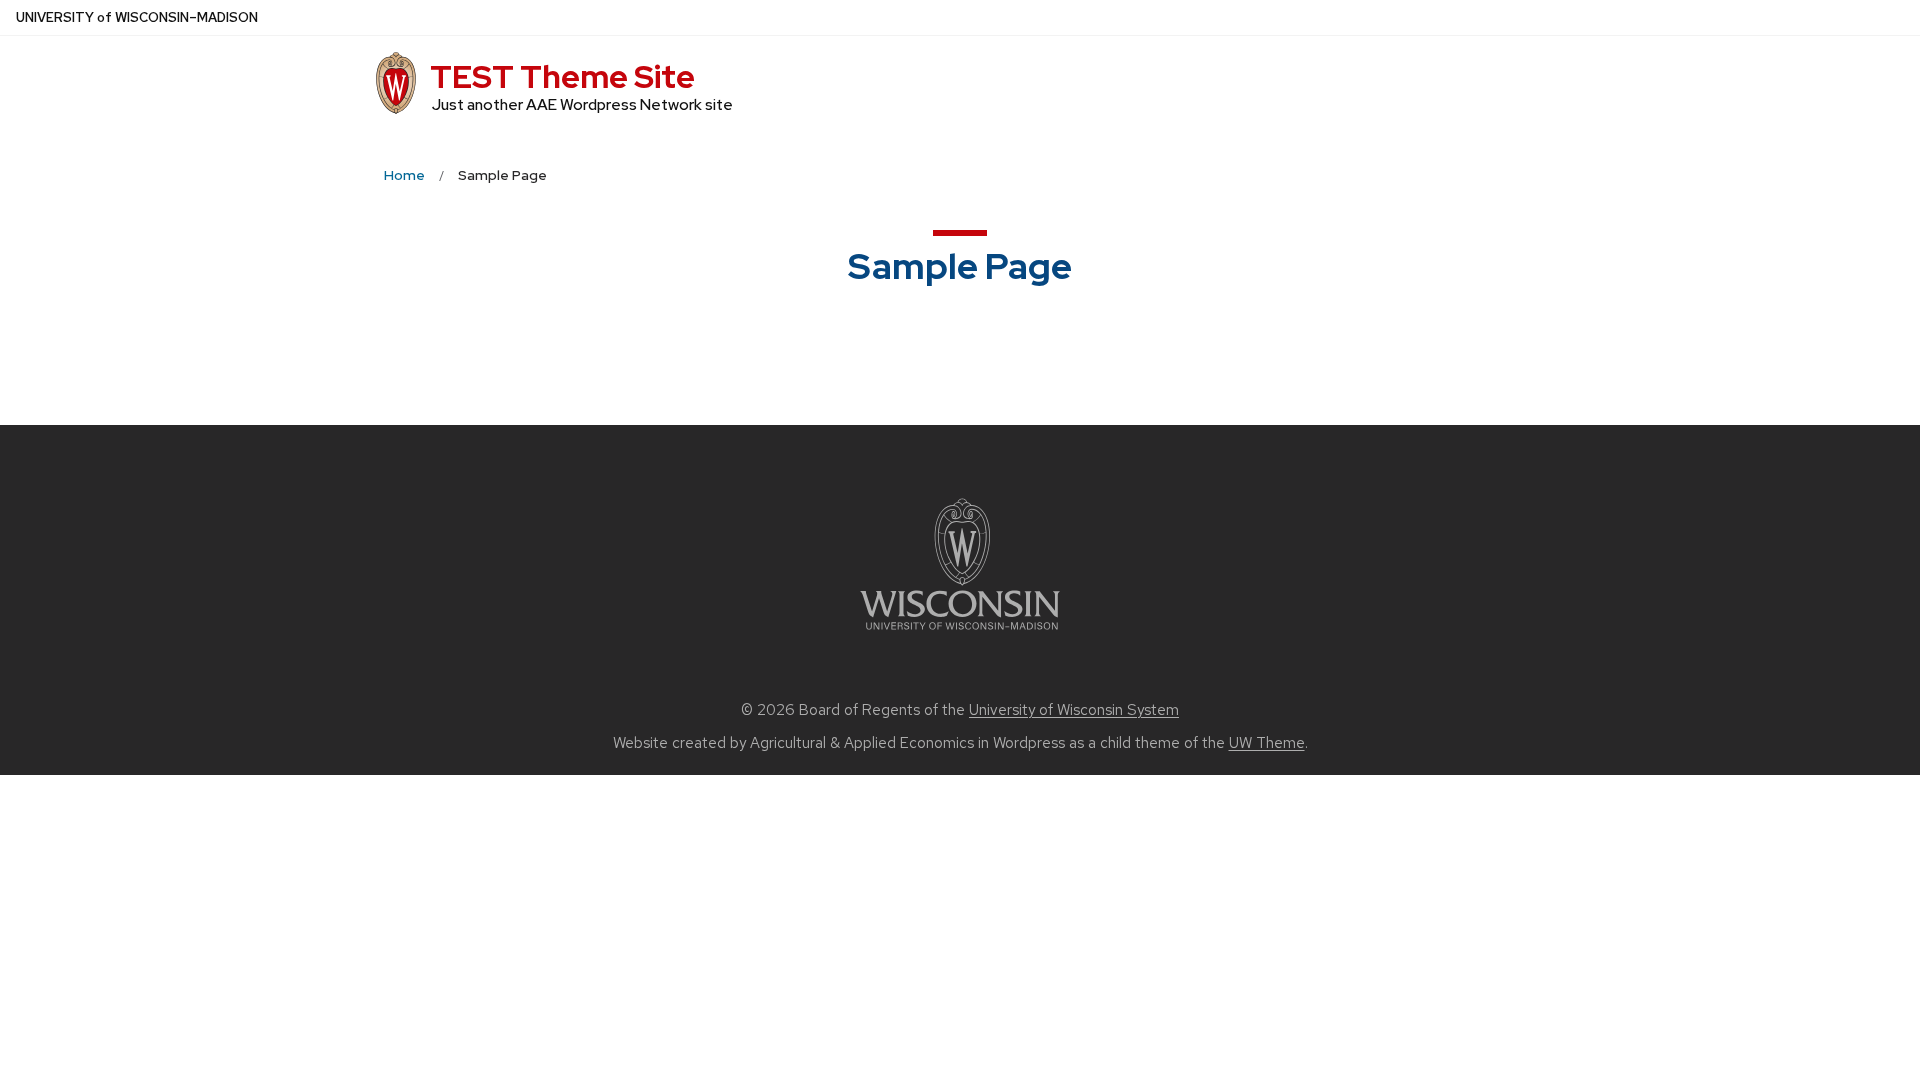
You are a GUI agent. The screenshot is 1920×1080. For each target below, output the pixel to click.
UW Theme (1267, 743)
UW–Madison (137, 17)
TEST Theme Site (562, 76)
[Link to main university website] (960, 633)
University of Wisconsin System (1074, 710)
